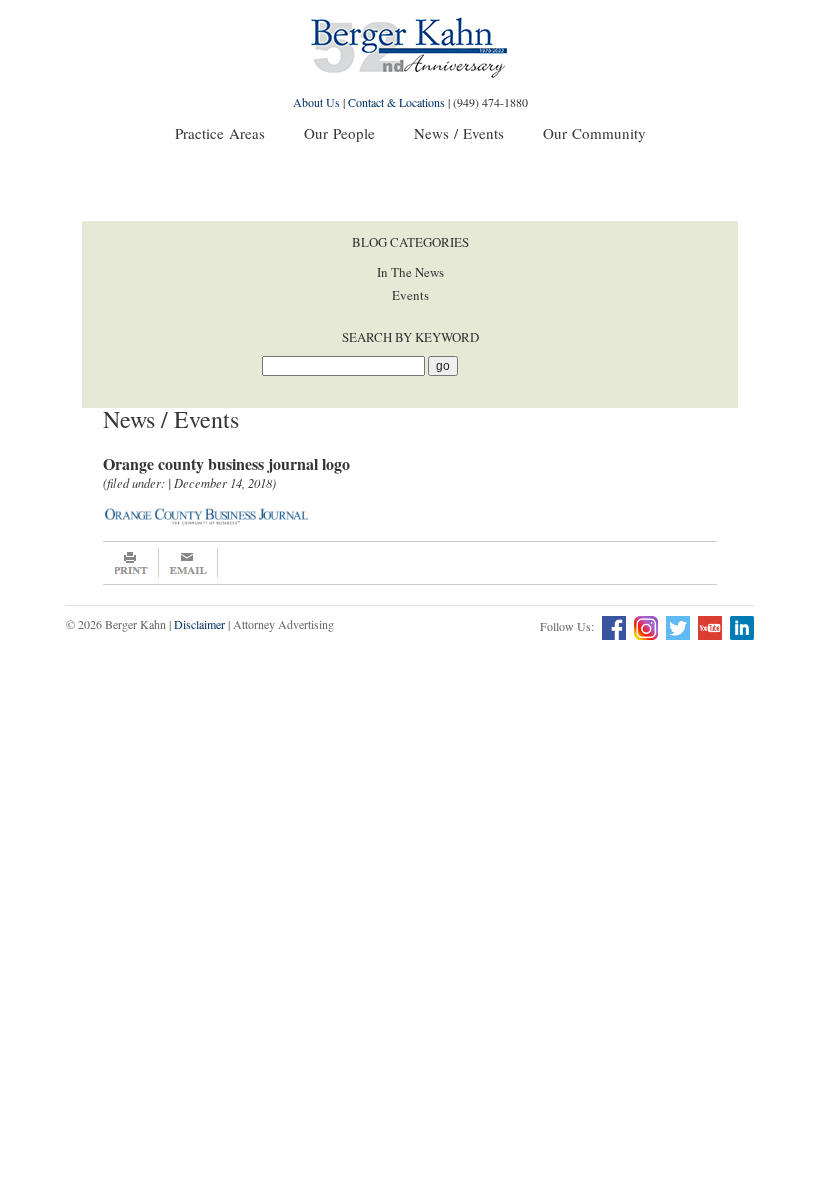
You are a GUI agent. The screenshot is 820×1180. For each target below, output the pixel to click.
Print (131, 563)
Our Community (594, 133)
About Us (316, 102)
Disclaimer (199, 624)
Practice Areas (220, 133)
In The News (410, 272)
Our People (339, 133)
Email (188, 563)
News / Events (459, 133)
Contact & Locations (396, 102)
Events (410, 295)
